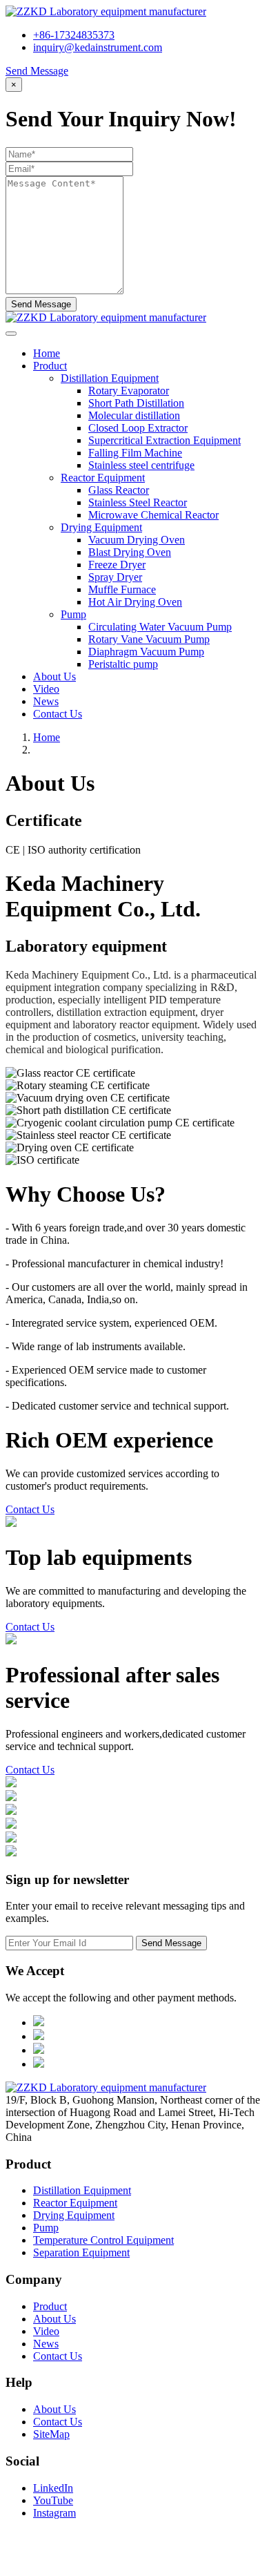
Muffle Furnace (122, 589)
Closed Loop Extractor (138, 428)
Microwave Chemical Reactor (153, 515)
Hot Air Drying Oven (135, 602)
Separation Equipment (81, 2252)
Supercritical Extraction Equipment (165, 440)
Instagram (54, 2513)
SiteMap (51, 2434)
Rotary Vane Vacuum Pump (149, 639)
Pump (46, 2228)
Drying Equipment (74, 2215)
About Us (54, 676)
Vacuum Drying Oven (137, 540)
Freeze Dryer (117, 565)
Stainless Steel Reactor (138, 502)
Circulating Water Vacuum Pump (160, 627)
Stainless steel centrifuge (141, 465)
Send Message (37, 71)
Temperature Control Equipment (103, 2240)
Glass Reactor (119, 490)
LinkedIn (53, 2488)
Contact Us (58, 714)
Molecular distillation (134, 415)
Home (47, 353)
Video (46, 689)
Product (50, 366)
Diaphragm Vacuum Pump (146, 652)
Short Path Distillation (136, 403)
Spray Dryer (115, 577)
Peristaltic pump (123, 664)
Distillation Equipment (82, 2190)
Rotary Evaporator (129, 391)
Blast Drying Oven (130, 552)
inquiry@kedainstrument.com (98, 47)
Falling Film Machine (135, 453)
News (46, 701)
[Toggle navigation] (11, 334)
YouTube (53, 2500)
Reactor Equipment (75, 2203)
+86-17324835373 (74, 35)
